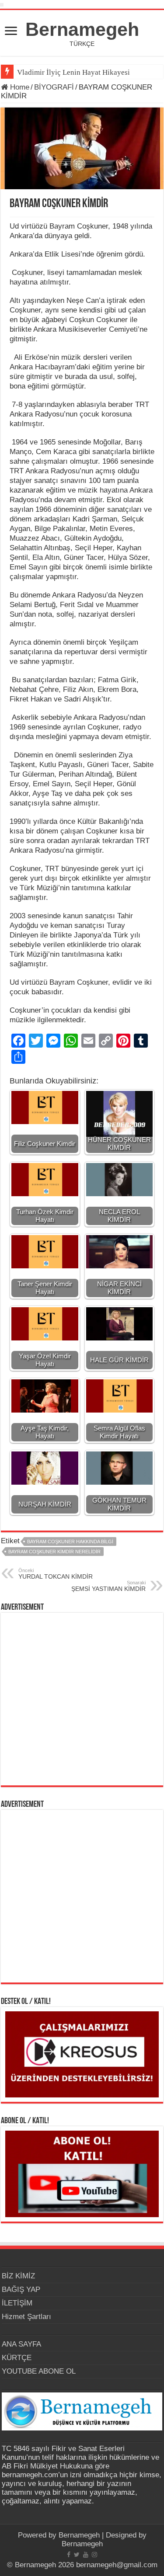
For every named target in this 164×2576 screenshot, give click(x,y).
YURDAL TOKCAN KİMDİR (56, 1574)
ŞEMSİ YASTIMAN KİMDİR (108, 1586)
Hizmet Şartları (26, 2317)
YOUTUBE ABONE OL (39, 2371)
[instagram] (94, 2555)
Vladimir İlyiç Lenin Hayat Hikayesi (73, 72)
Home (19, 87)
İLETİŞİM (17, 2303)
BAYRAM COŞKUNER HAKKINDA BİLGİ (70, 1541)
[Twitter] (77, 2555)
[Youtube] (86, 2555)
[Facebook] (69, 2555)
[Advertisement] (82, 1699)
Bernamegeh (82, 29)
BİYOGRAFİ (54, 87)
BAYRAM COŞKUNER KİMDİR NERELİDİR (54, 1552)
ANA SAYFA (21, 2344)
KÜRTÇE (17, 2358)
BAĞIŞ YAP (21, 2290)
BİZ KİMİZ (18, 2276)
